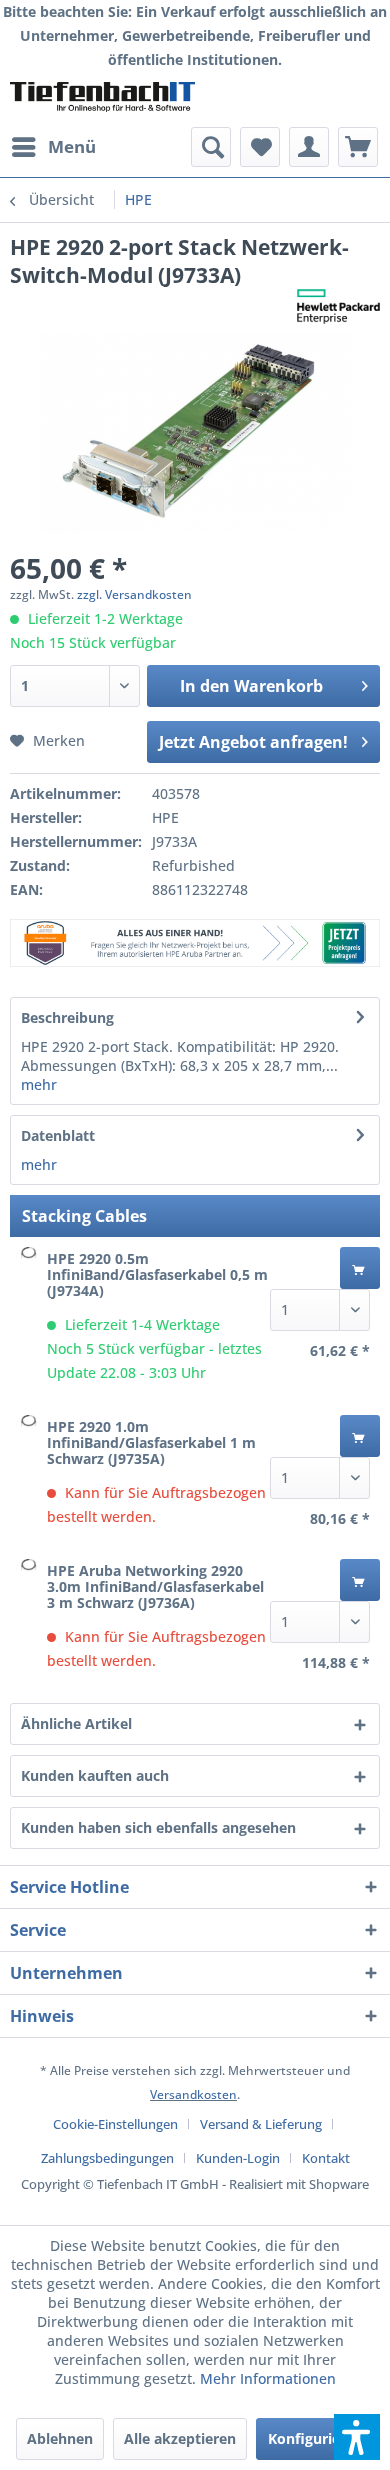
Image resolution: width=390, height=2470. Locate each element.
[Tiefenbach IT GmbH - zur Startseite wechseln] (102, 99)
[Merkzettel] (260, 147)
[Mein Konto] (309, 147)
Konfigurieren (315, 2438)
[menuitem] (53, 147)
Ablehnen (60, 2438)
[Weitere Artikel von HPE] (338, 306)
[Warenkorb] (358, 147)
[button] (357, 2437)
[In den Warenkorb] (360, 1268)
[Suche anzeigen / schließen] (211, 147)
